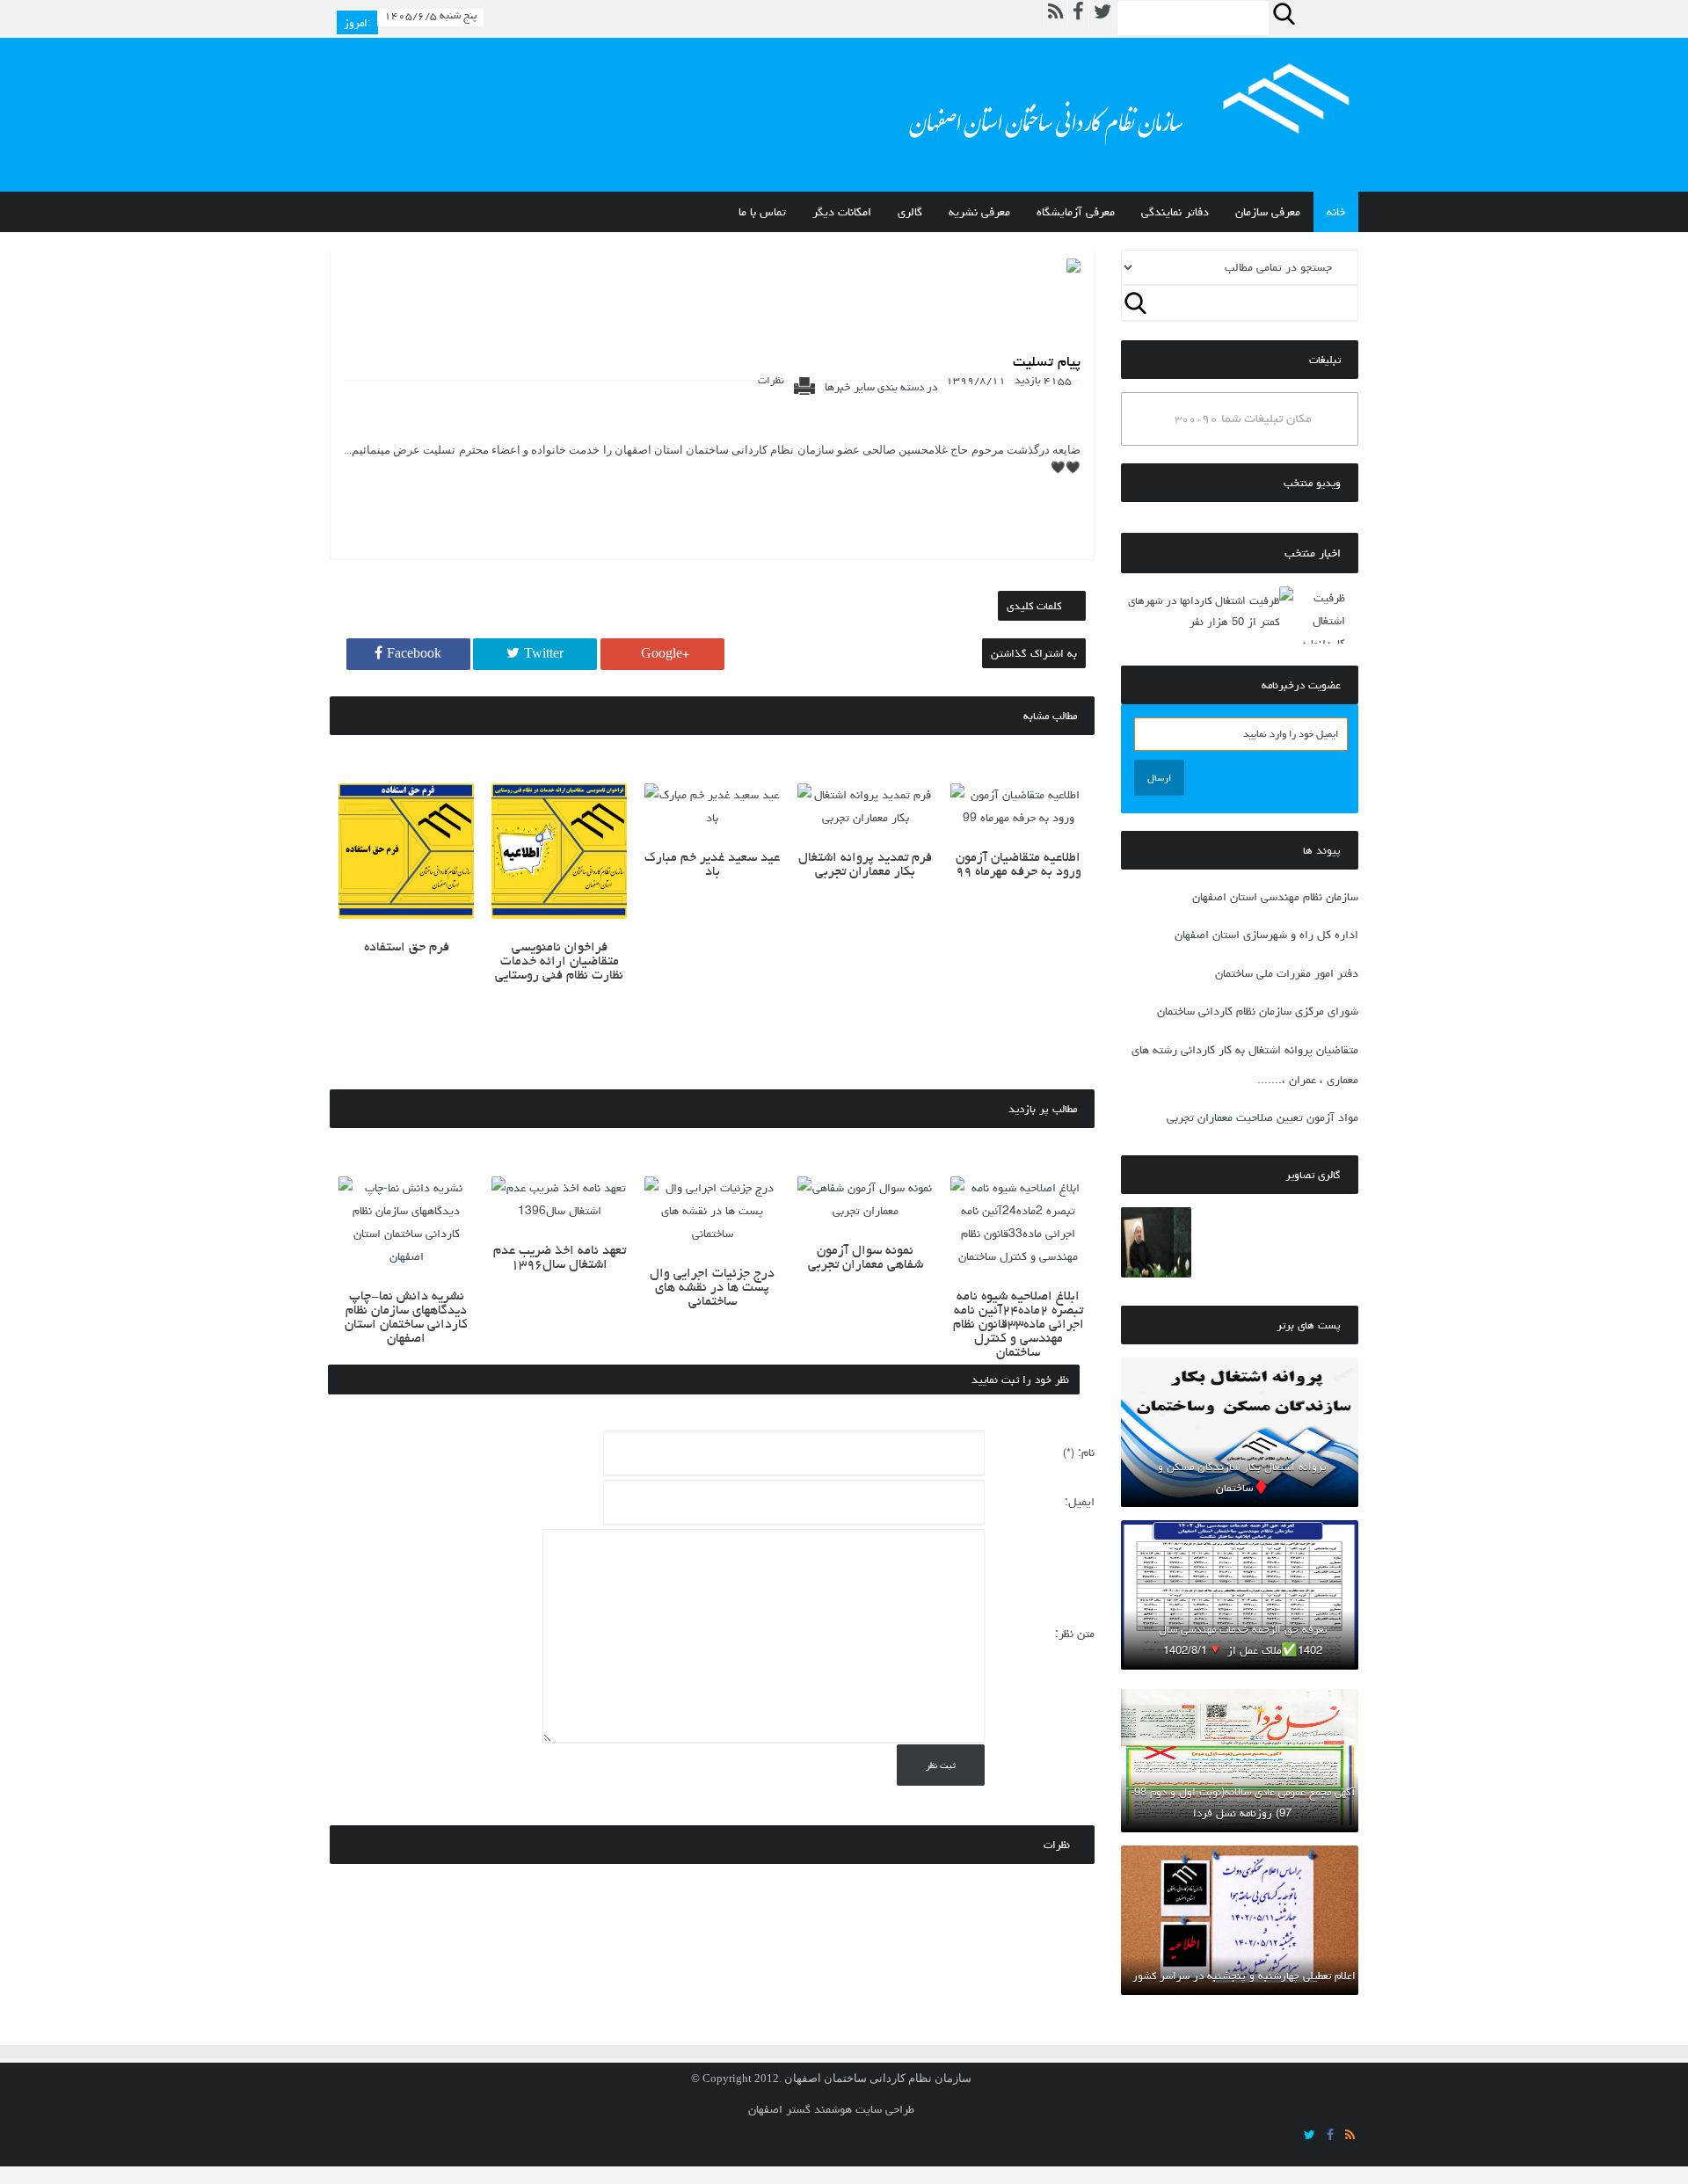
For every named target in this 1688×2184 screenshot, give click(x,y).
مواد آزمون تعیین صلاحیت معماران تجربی (1262, 1117)
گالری (910, 212)
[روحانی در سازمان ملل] (1156, 1242)
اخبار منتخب (1313, 553)
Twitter (544, 654)
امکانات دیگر (842, 212)
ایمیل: (1080, 1502)
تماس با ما (762, 212)
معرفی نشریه (979, 212)
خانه (1336, 212)
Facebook (414, 654)
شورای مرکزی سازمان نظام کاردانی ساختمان (1258, 1011)
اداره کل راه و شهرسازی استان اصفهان (1266, 935)
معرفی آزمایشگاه (1076, 212)
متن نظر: (1075, 1634)
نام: (1079, 1452)
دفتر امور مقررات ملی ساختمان (1287, 973)
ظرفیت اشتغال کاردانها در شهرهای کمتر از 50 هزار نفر (1204, 611)
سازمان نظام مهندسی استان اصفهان (1275, 897)
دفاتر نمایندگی (1175, 212)
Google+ (665, 654)
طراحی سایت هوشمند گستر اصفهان (831, 2109)
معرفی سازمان (1268, 212)
